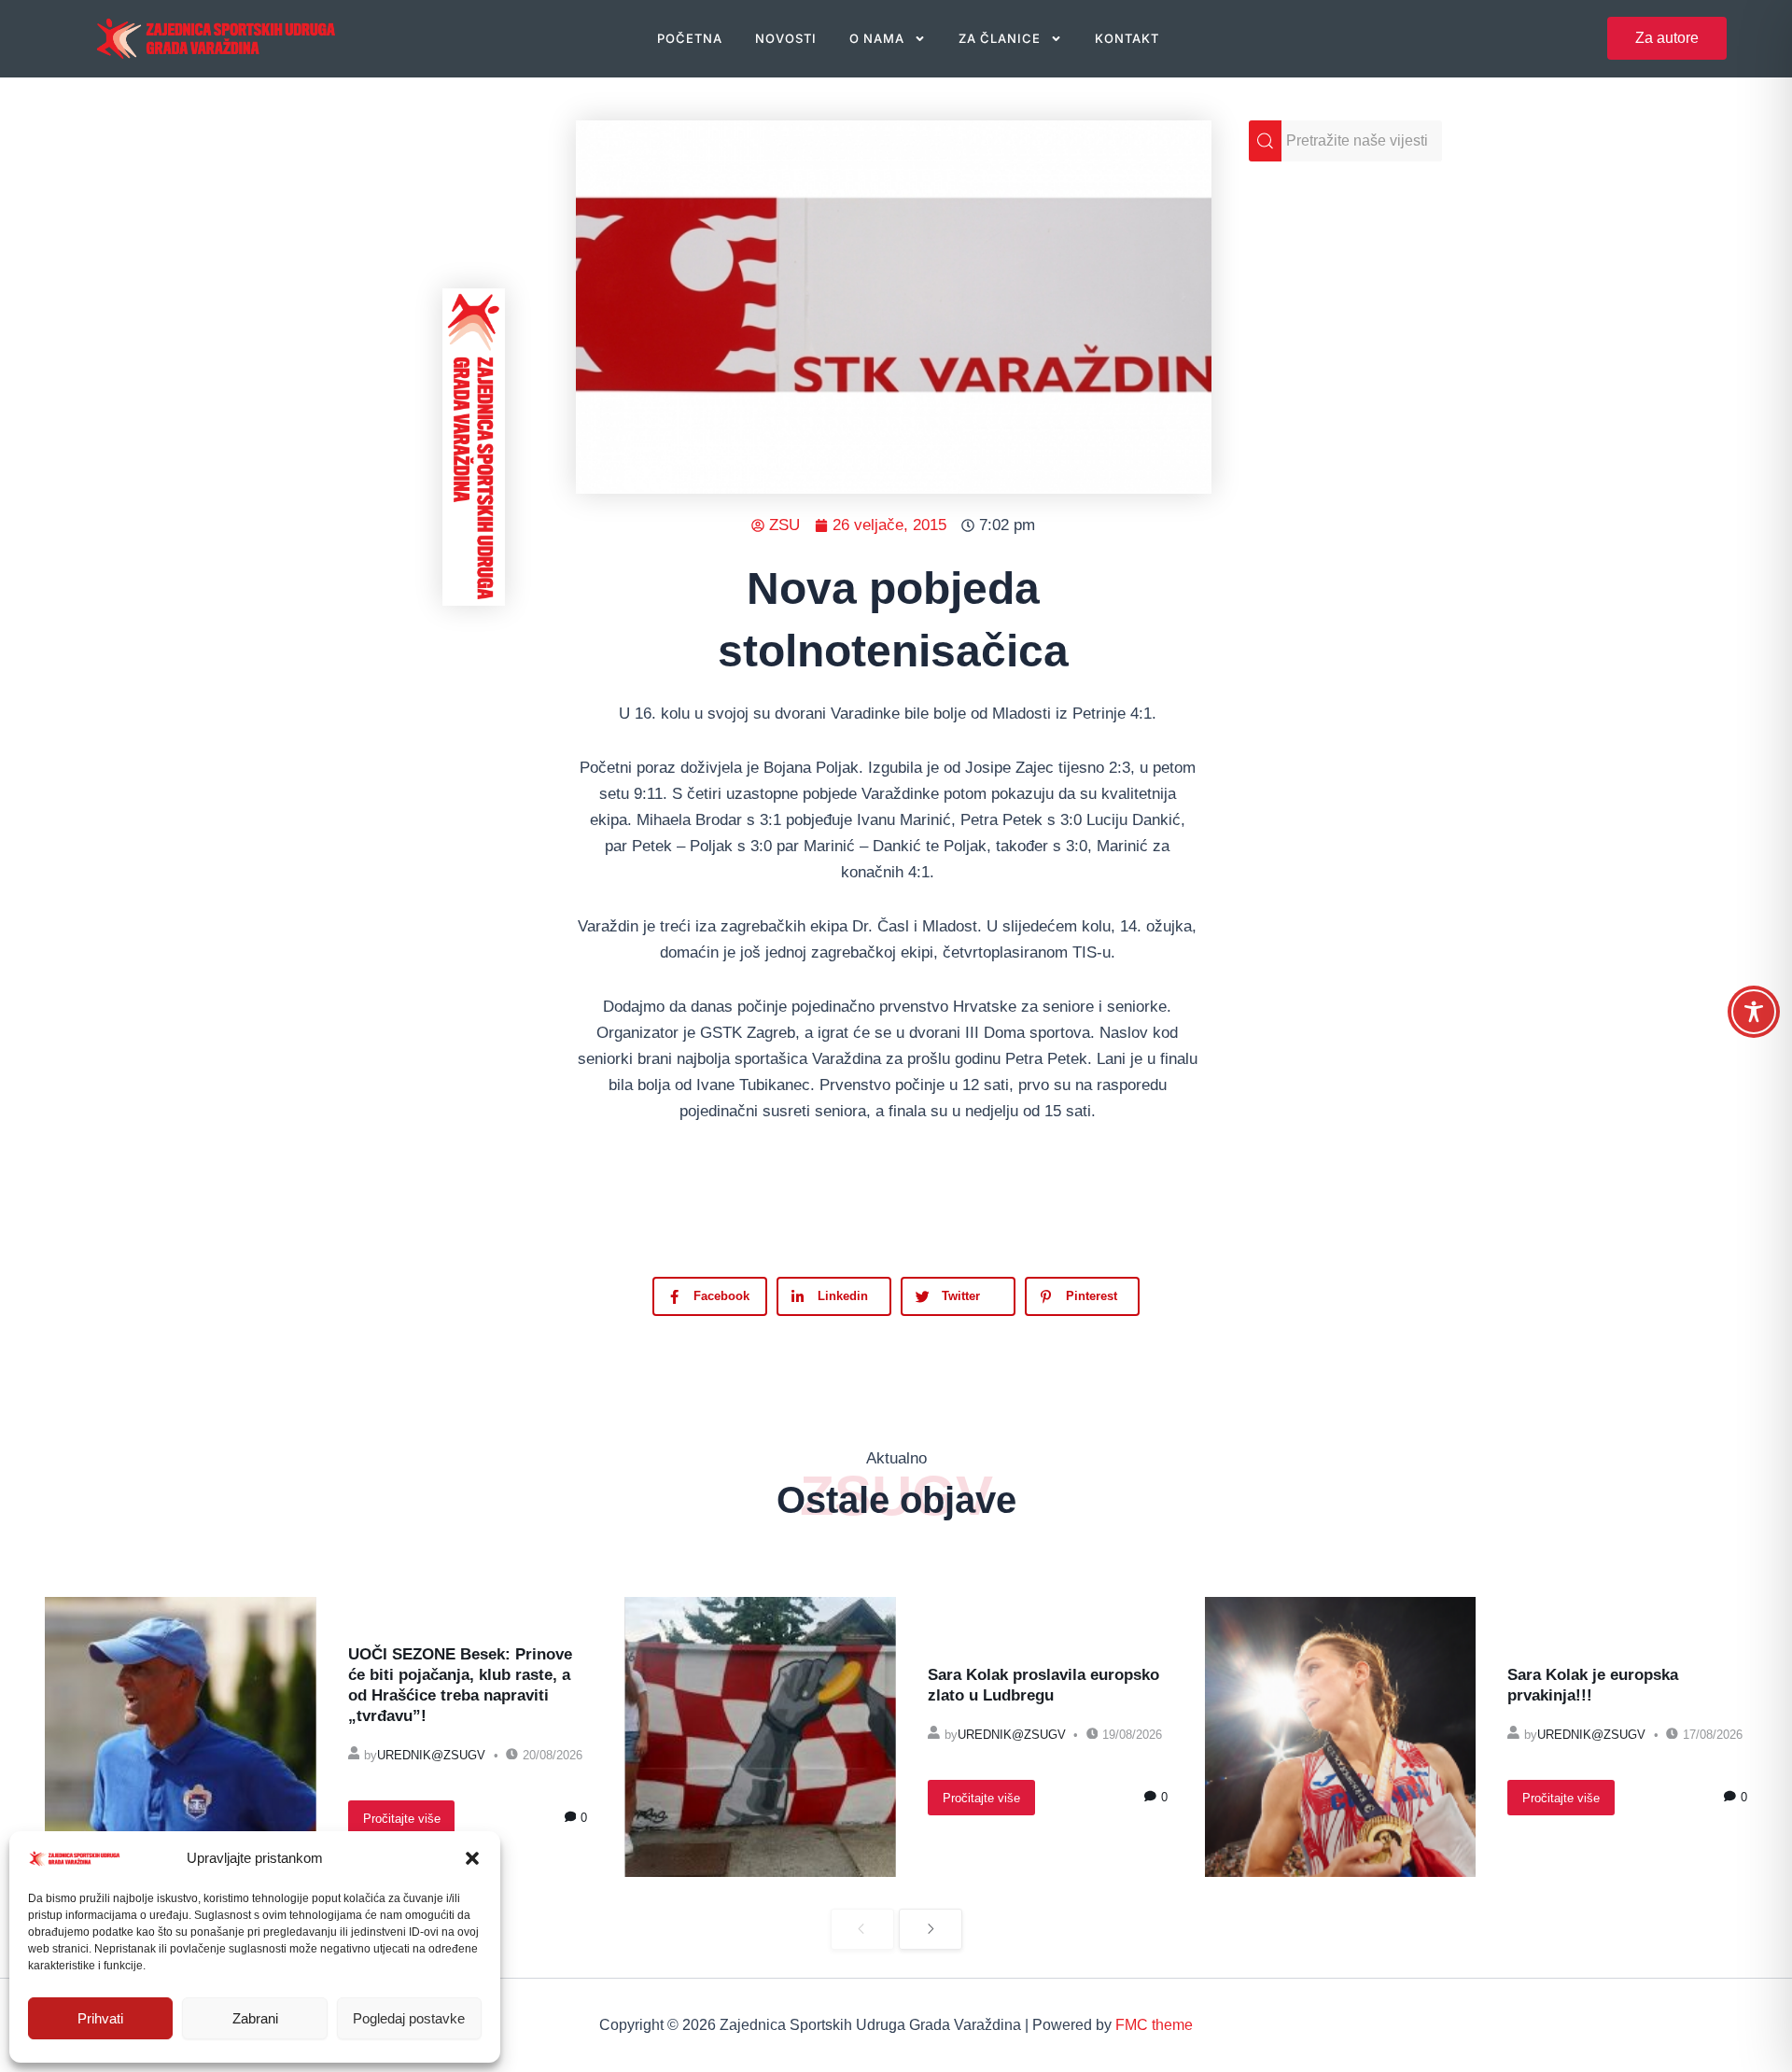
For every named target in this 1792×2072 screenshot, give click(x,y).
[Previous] (862, 1930)
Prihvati (100, 2018)
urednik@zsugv (431, 1755)
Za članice (1000, 38)
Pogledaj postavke (409, 2018)
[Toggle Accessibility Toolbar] (1754, 1012)
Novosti (786, 38)
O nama (877, 38)
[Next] (931, 1930)
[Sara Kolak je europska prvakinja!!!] (1341, 1737)
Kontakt (1127, 38)
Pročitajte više (402, 1819)
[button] (472, 1858)
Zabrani (255, 2018)
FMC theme (1154, 2025)
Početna (690, 38)
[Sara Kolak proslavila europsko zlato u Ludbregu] (760, 1737)
